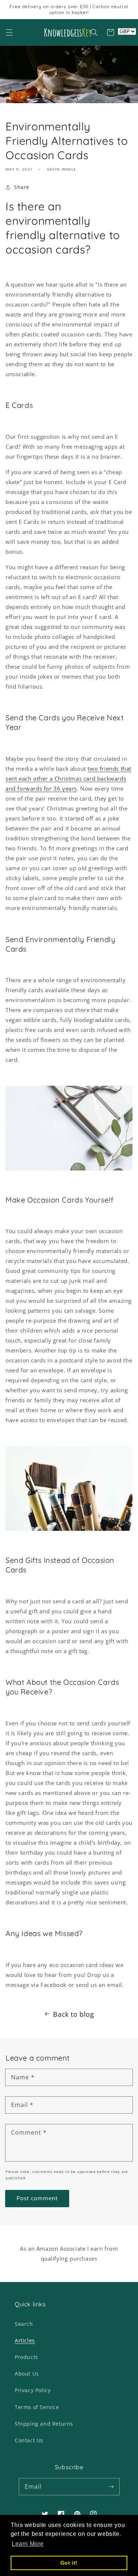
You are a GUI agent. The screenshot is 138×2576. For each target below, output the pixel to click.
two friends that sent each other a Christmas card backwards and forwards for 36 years (68, 778)
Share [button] (22, 187)
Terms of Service (37, 2407)
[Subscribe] (111, 2486)
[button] (9, 32)
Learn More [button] (28, 2544)
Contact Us (29, 2440)
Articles (25, 2340)
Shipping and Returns (44, 2424)
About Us (27, 2374)
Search (24, 2324)
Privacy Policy (33, 2390)
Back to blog (73, 2014)
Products (26, 2357)
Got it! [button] (69, 2563)
